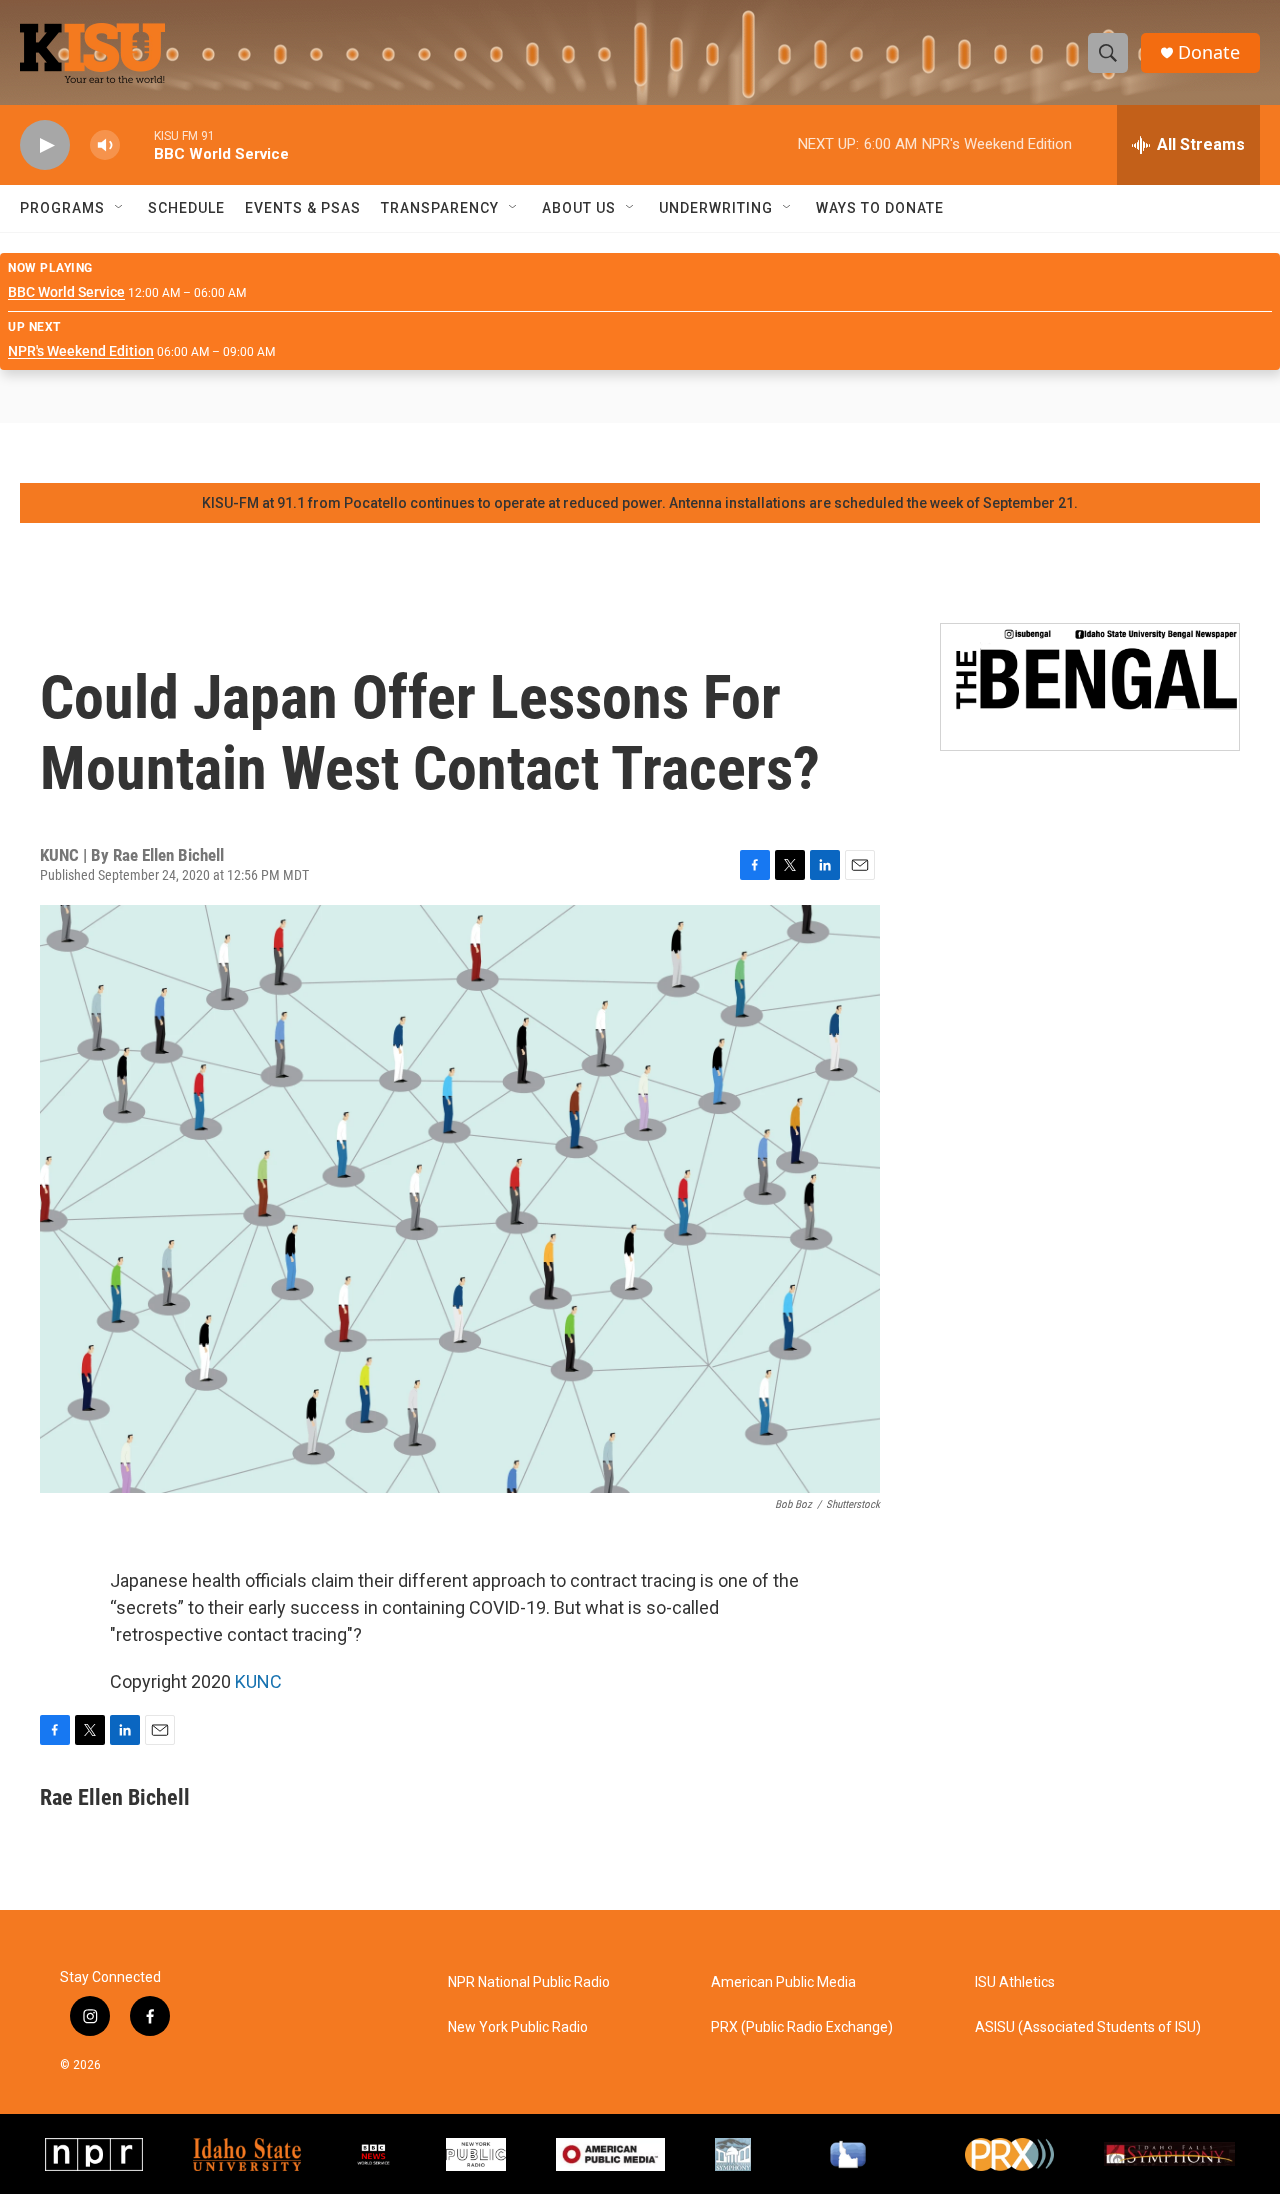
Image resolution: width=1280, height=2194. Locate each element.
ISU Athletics (1015, 1982)
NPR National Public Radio (529, 1982)
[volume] (105, 145)
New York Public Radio (518, 2027)
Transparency (440, 208)
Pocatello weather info (320, 453)
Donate (1209, 52)
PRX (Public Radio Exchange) (802, 2027)
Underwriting (716, 208)
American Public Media (783, 1982)
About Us (579, 208)
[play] (45, 145)
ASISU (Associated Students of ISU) (1088, 2027)
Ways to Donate (880, 208)
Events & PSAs (303, 208)
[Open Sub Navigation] (120, 208)
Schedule (186, 208)
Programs (62, 208)
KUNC (258, 1681)
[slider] (137, 144)
